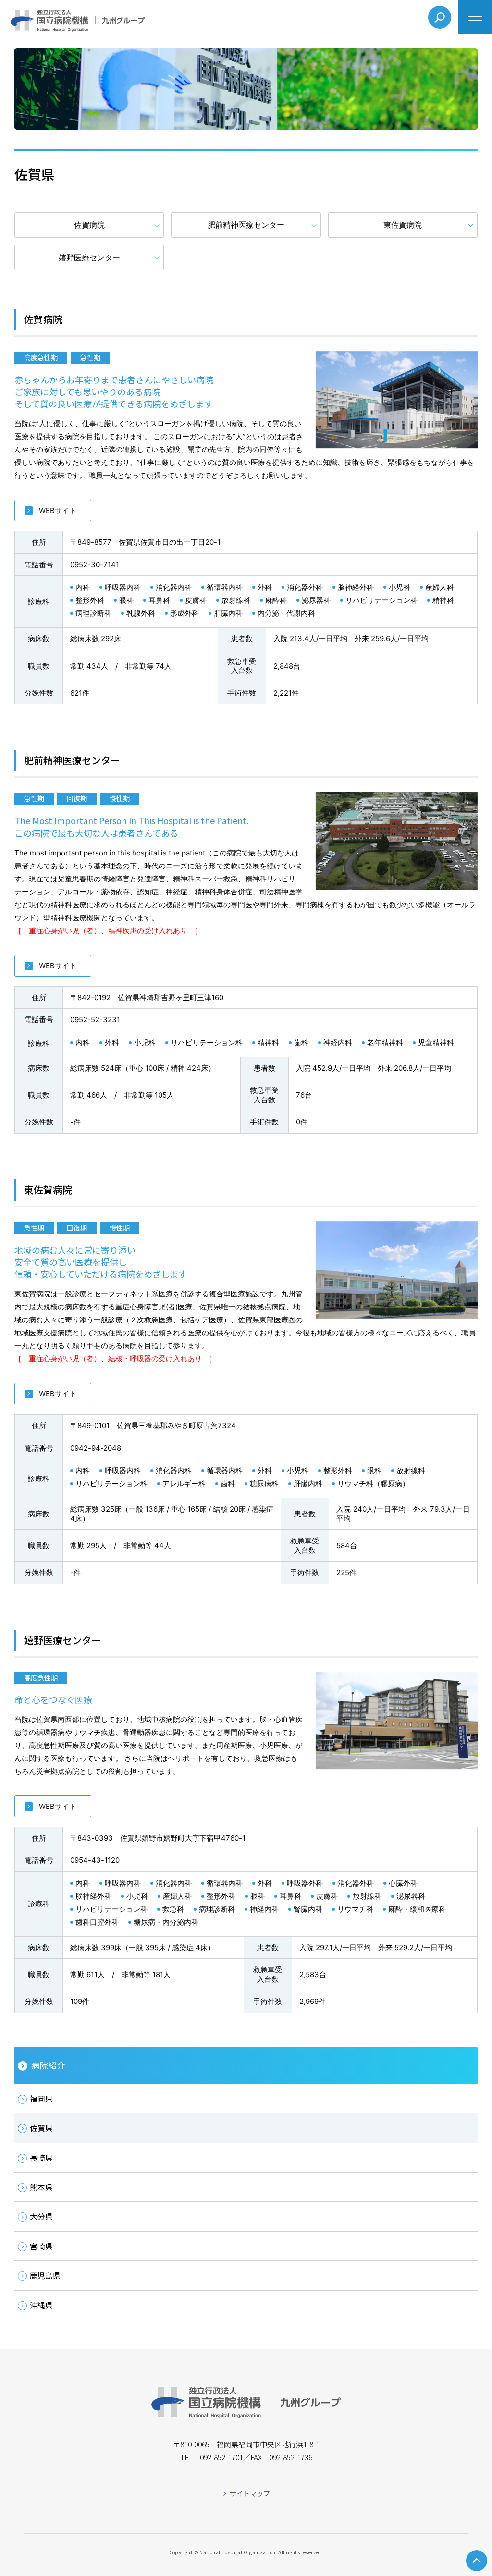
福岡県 (41, 2099)
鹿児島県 (45, 2275)
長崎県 (41, 2158)
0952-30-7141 (95, 565)
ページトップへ (477, 2561)
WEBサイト (58, 510)
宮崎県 (41, 2246)
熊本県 (41, 2187)
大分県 (41, 2216)
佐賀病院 (89, 225)
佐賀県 (41, 2128)
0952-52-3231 (95, 1019)
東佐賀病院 (403, 225)
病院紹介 (48, 2065)
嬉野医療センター (89, 257)
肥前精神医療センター (246, 225)
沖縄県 (41, 2305)
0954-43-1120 (95, 1860)
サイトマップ (250, 2493)
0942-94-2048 (96, 1448)
